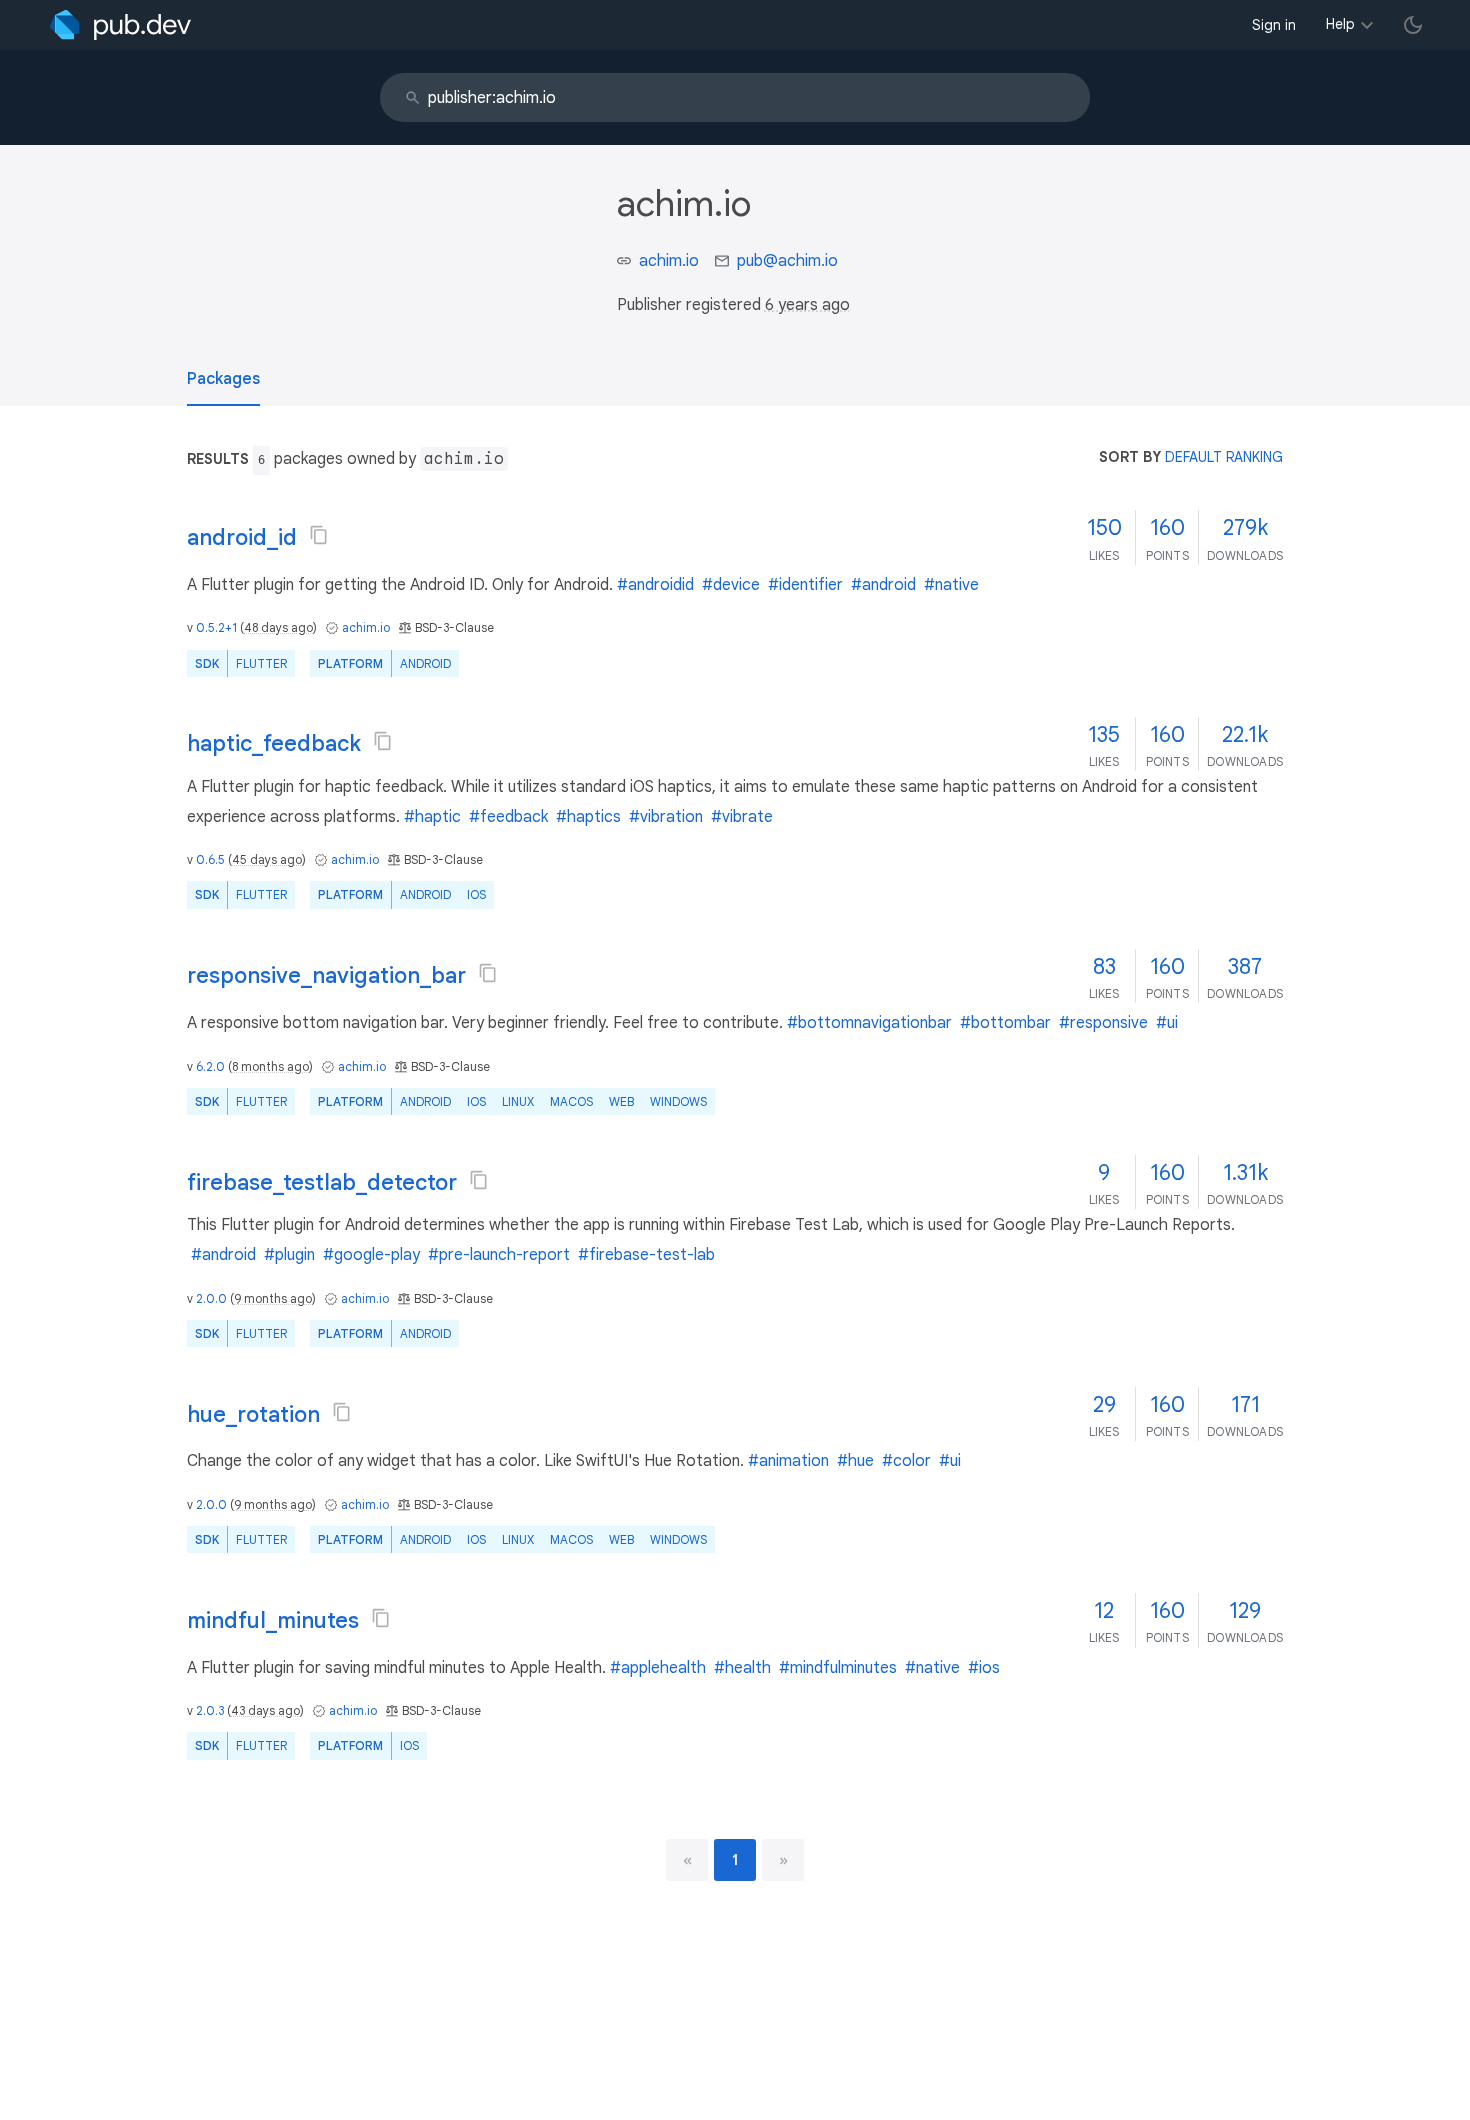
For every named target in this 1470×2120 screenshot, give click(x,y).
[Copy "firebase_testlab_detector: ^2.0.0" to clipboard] (479, 1180)
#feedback (508, 817)
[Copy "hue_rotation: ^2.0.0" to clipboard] (342, 1412)
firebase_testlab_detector (322, 1182)
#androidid (655, 585)
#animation (788, 1461)
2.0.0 (211, 1298)
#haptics (588, 817)
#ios (984, 1668)
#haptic (432, 817)
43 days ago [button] (265, 1710)
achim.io (669, 261)
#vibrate (742, 817)
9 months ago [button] (273, 1298)
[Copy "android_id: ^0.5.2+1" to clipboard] (319, 535)
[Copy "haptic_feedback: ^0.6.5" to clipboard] (383, 741)
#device (731, 585)
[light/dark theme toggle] (1413, 25)
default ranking (1224, 457)
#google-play (371, 1255)
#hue (855, 1461)
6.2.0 (210, 1066)
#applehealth (658, 1668)
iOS (476, 894)
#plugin (289, 1255)
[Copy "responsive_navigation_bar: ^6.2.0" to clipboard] (488, 973)
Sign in (1274, 25)
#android (883, 585)
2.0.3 (210, 1710)
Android (425, 663)
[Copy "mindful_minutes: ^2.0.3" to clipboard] (381, 1618)
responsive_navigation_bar (326, 975)
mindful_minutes (273, 1620)
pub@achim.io (787, 261)
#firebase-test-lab (646, 1255)
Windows (678, 1101)
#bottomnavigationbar (869, 1023)
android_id (242, 537)
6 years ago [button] (807, 305)
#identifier (805, 585)
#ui (1167, 1023)
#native (951, 585)
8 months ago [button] (270, 1066)
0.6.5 (210, 859)
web (621, 1101)
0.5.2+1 (216, 627)
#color (906, 1461)
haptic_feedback (274, 743)
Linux (518, 1101)
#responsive (1103, 1023)
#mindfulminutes (838, 1668)
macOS (571, 1101)
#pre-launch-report (499, 1255)
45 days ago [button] (267, 859)
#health (742, 1668)
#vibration (666, 817)
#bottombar (1005, 1023)
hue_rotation (253, 1414)
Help (1340, 24)
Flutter (261, 663)
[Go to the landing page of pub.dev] (120, 25)
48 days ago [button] (278, 627)
